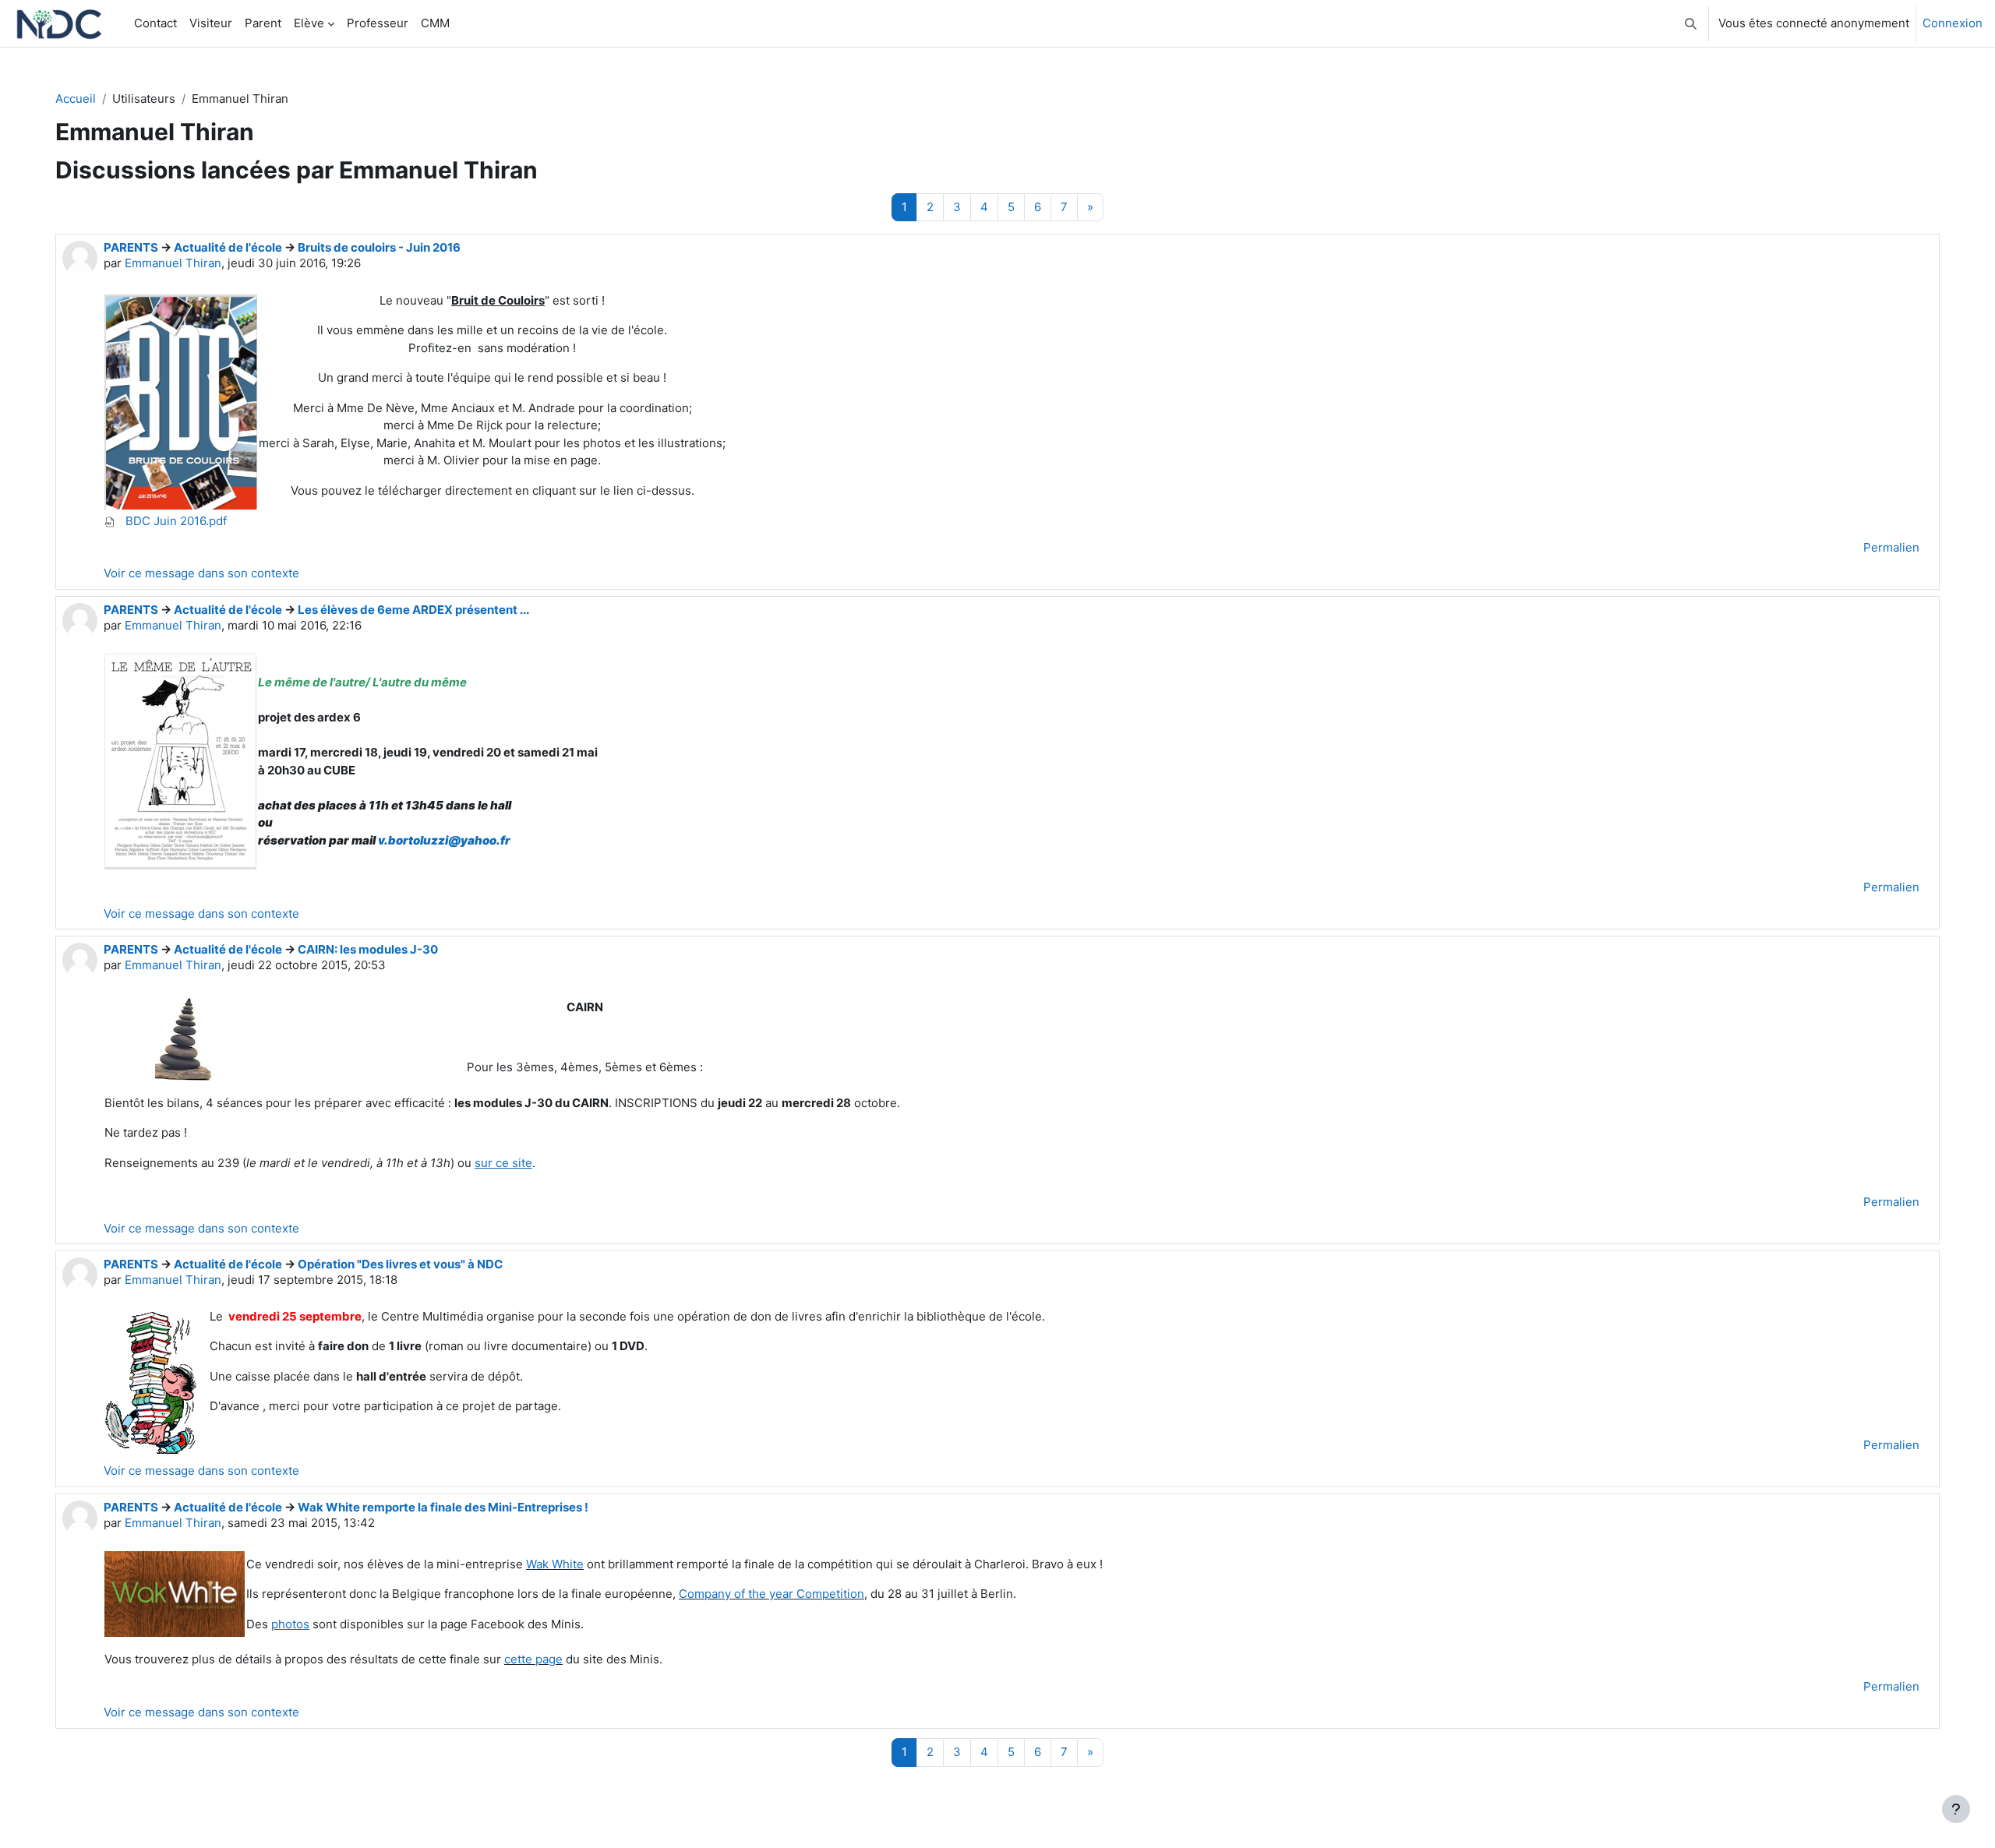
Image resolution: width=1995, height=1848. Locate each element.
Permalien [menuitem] (1891, 547)
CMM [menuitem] (435, 23)
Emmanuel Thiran (173, 263)
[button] (1691, 23)
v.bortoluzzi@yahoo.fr (444, 840)
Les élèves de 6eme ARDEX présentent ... (413, 610)
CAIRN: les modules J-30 (368, 949)
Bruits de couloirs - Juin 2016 (379, 247)
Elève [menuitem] (309, 23)
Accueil (76, 99)
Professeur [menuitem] (378, 23)
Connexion (1953, 23)
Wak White (555, 1564)
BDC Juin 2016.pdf (175, 521)
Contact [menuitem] (155, 23)
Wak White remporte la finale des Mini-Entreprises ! (443, 1507)
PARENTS (131, 247)
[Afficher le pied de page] (1956, 1809)
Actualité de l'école (228, 247)
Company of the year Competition (772, 1594)
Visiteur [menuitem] (211, 23)
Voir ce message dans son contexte (201, 573)
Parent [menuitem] (263, 23)
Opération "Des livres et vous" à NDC (400, 1264)
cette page (533, 1659)
